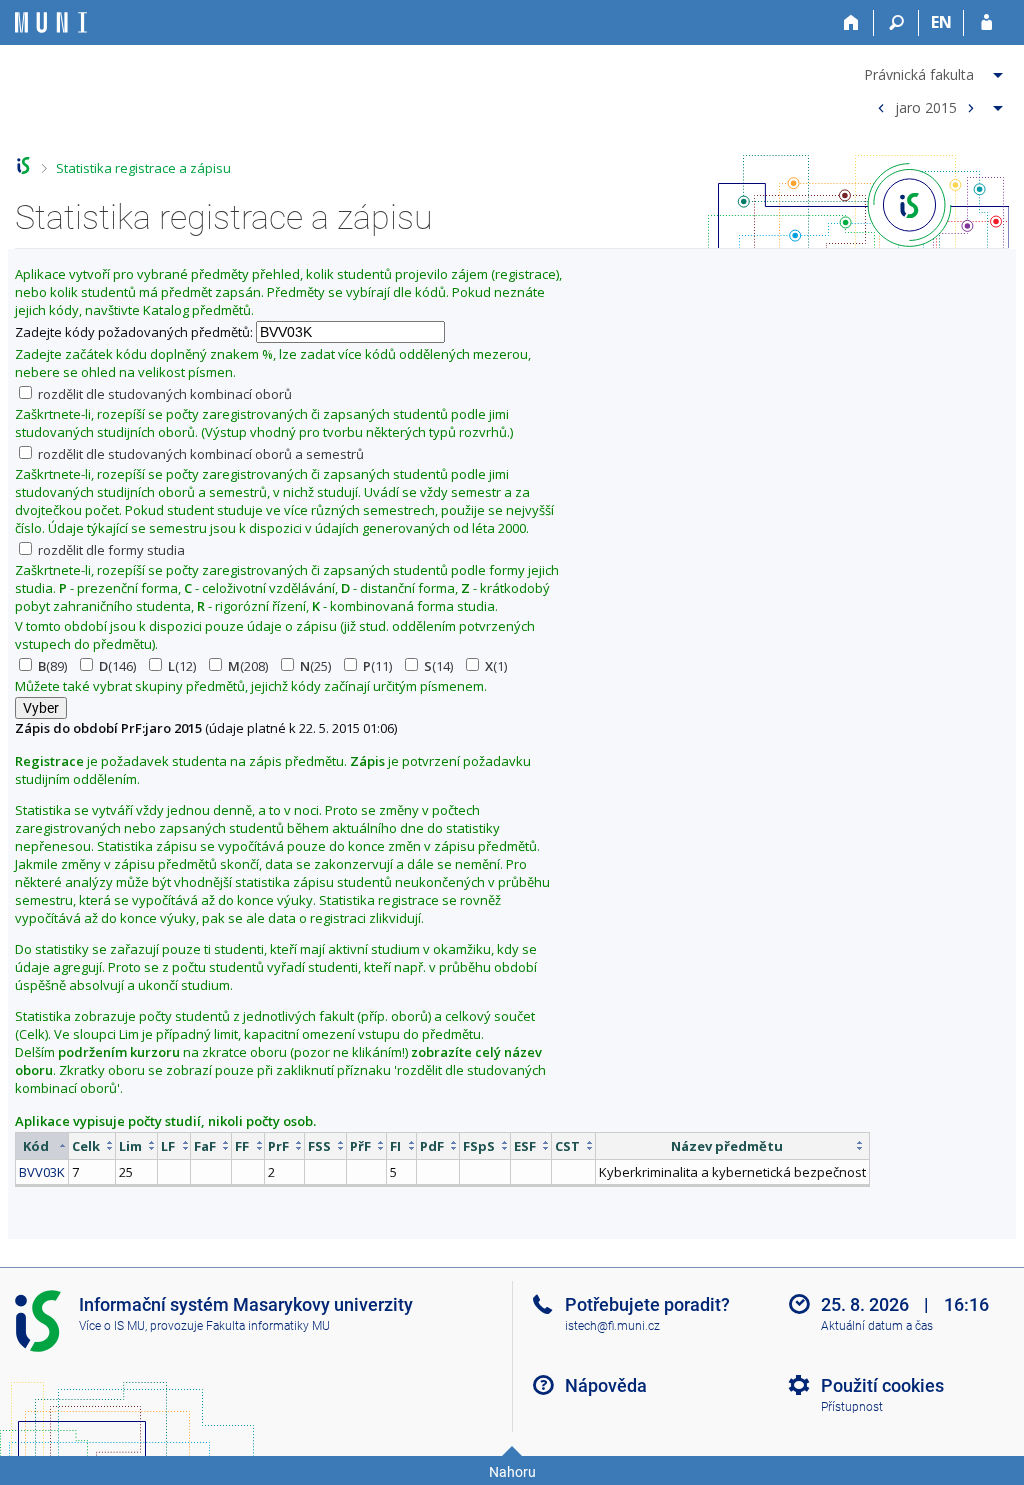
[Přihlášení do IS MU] (986, 23)
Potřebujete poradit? (647, 1304)
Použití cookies (882, 1385)
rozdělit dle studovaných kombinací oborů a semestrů (199, 454)
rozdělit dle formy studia (110, 550)
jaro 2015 (926, 106)
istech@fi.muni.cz (612, 1326)
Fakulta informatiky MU (268, 1326)
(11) (377, 666)
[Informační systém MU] (23, 165)
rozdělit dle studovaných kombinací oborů (163, 394)
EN (941, 22)
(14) (438, 666)
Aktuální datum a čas (877, 1326)
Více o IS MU (112, 1326)
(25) (315, 666)
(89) (52, 666)
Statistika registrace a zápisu (143, 168)
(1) (496, 666)
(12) (182, 666)
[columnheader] (42, 1145)
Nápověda (606, 1385)
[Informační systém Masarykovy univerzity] (51, 22)
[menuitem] (936, 71)
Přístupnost (852, 1407)
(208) (248, 666)
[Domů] (851, 23)
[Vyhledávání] (896, 23)
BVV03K (42, 1172)
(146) (117, 666)
